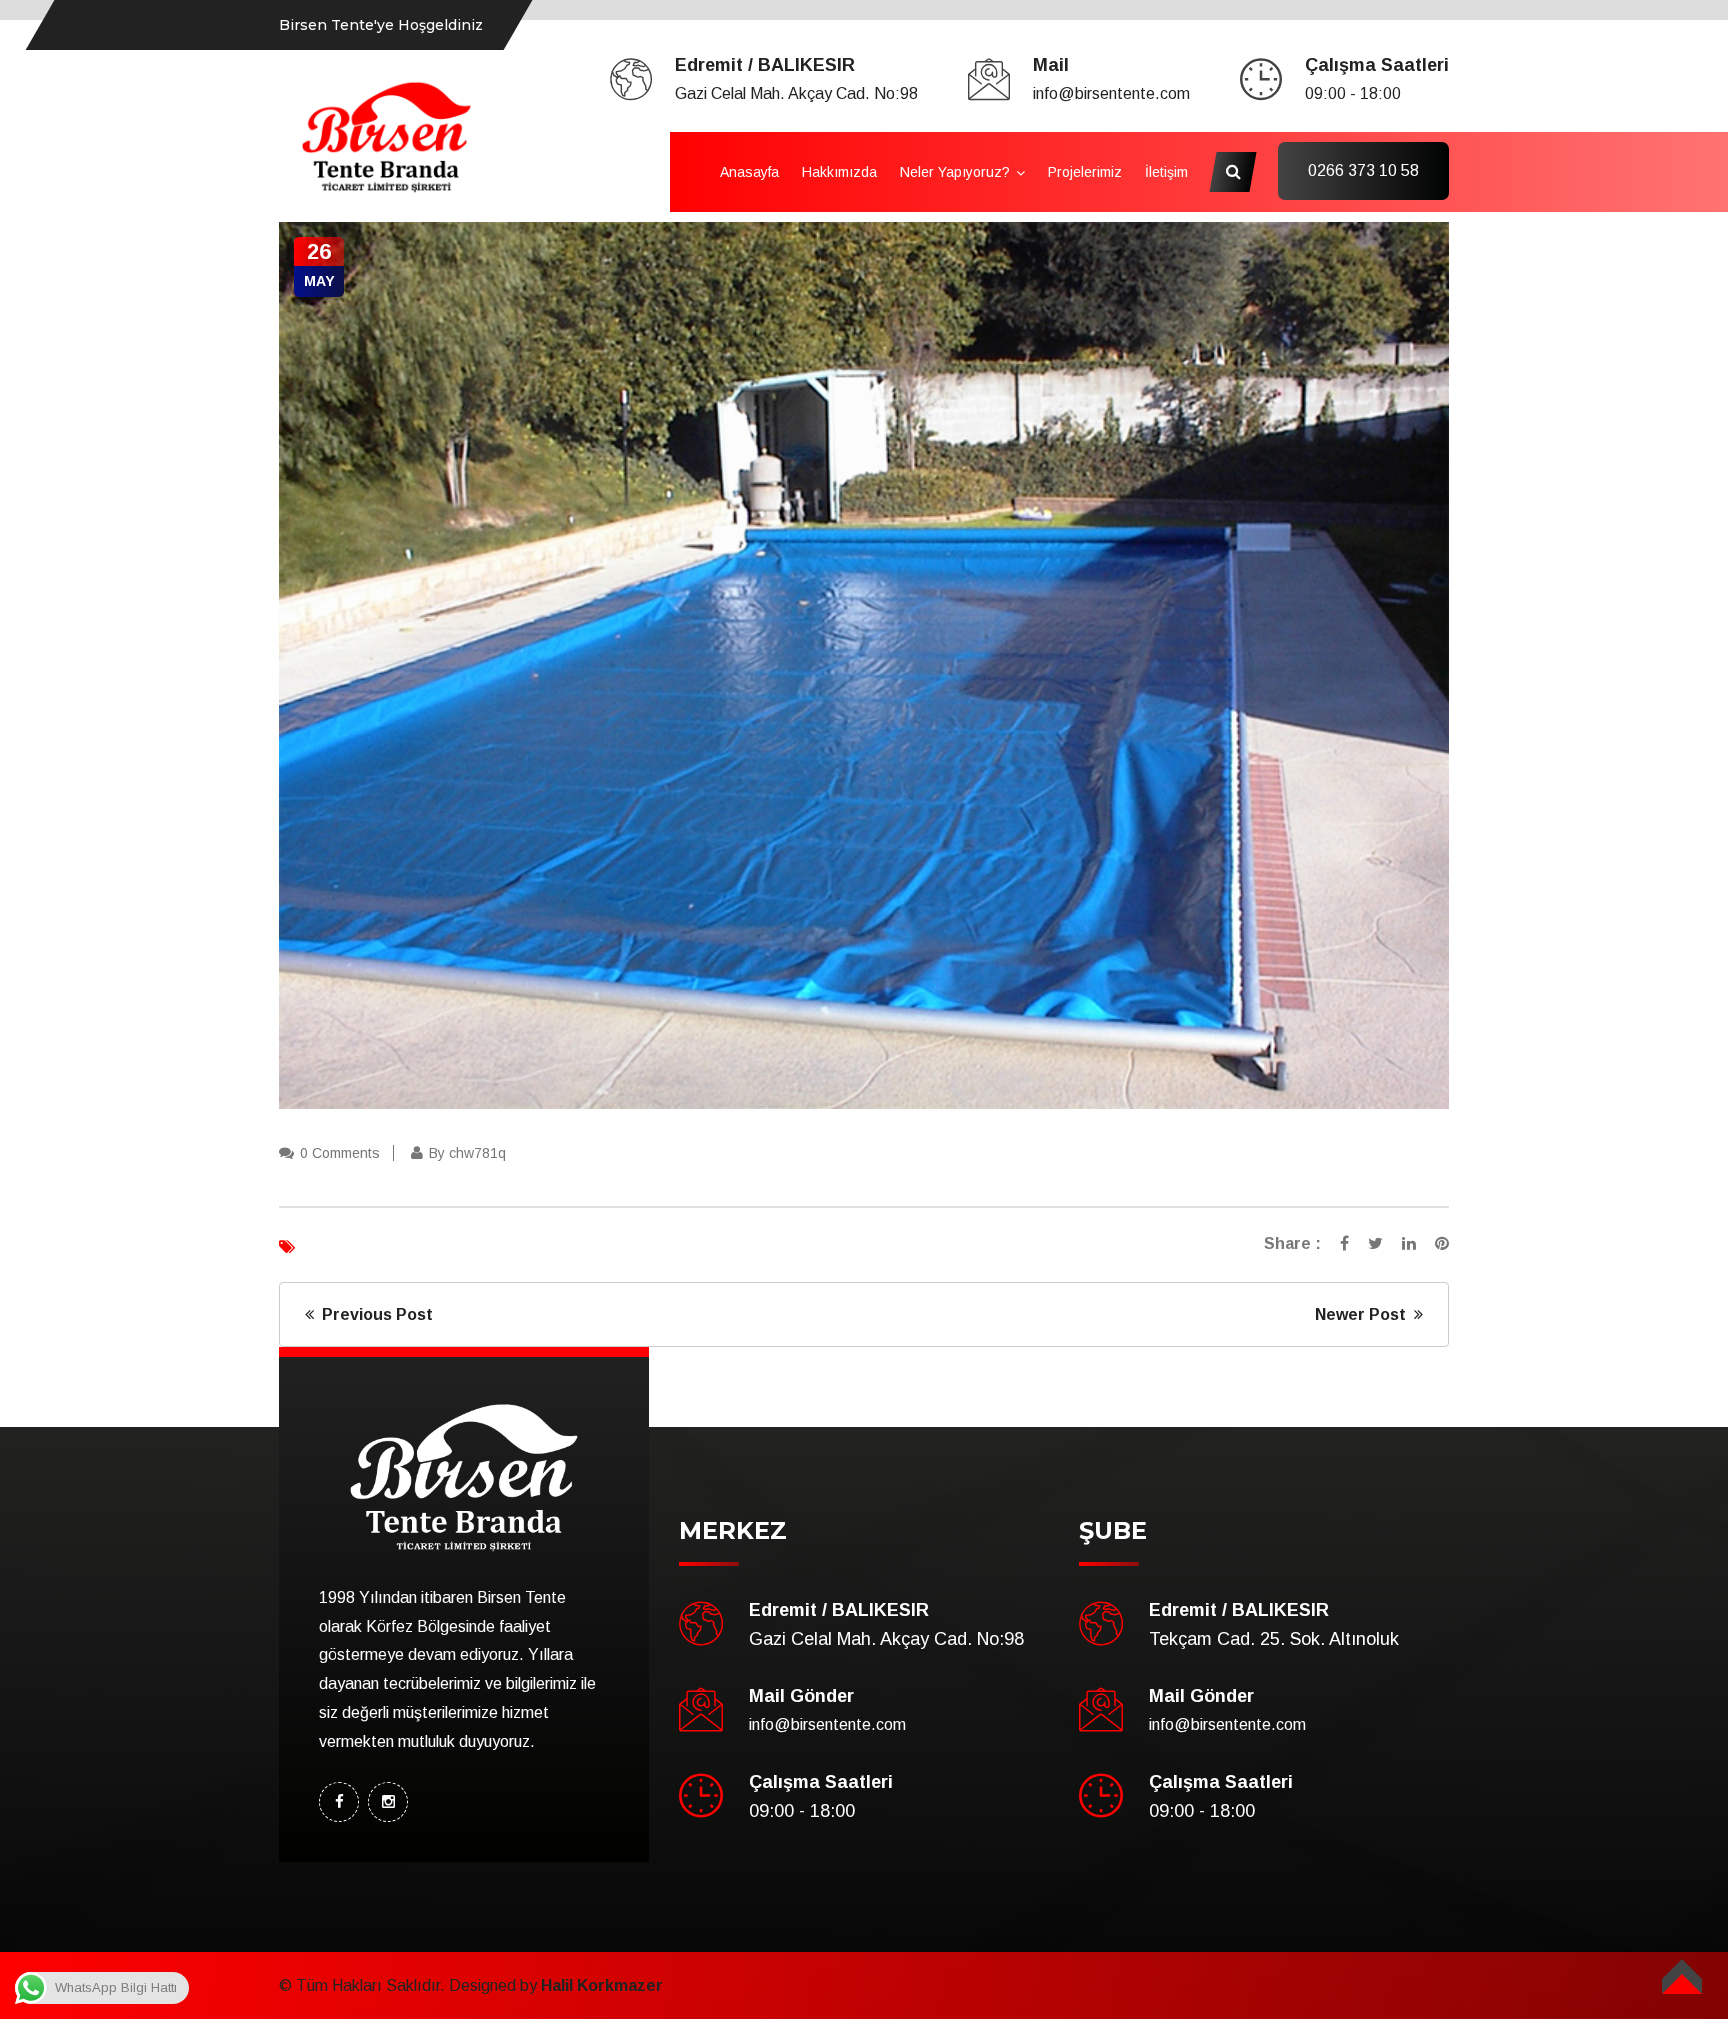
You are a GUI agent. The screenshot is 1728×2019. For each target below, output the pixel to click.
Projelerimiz (1085, 172)
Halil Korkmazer (602, 1985)
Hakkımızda (839, 172)
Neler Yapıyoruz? (955, 172)
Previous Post (373, 1314)
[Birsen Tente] (386, 135)
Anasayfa (749, 172)
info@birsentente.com (1111, 93)
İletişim (1166, 172)
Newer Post (1364, 1314)
